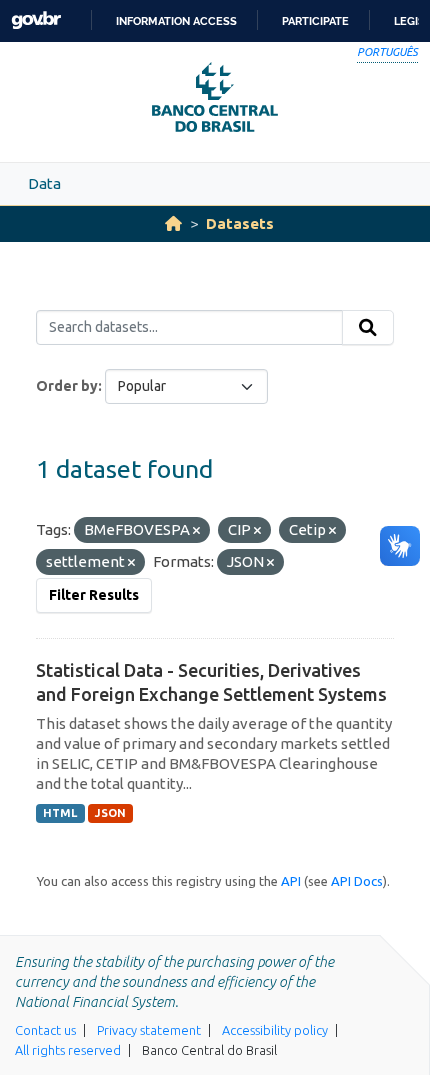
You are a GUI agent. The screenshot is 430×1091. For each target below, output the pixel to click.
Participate (315, 21)
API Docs (357, 881)
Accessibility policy (275, 1030)
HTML (60, 813)
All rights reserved (68, 1050)
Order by (67, 386)
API (291, 881)
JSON (110, 813)
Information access (176, 21)
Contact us (45, 1030)
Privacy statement (149, 1030)
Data (44, 183)
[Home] (173, 223)
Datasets (240, 223)
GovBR (36, 20)
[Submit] (368, 328)
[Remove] (196, 531)
